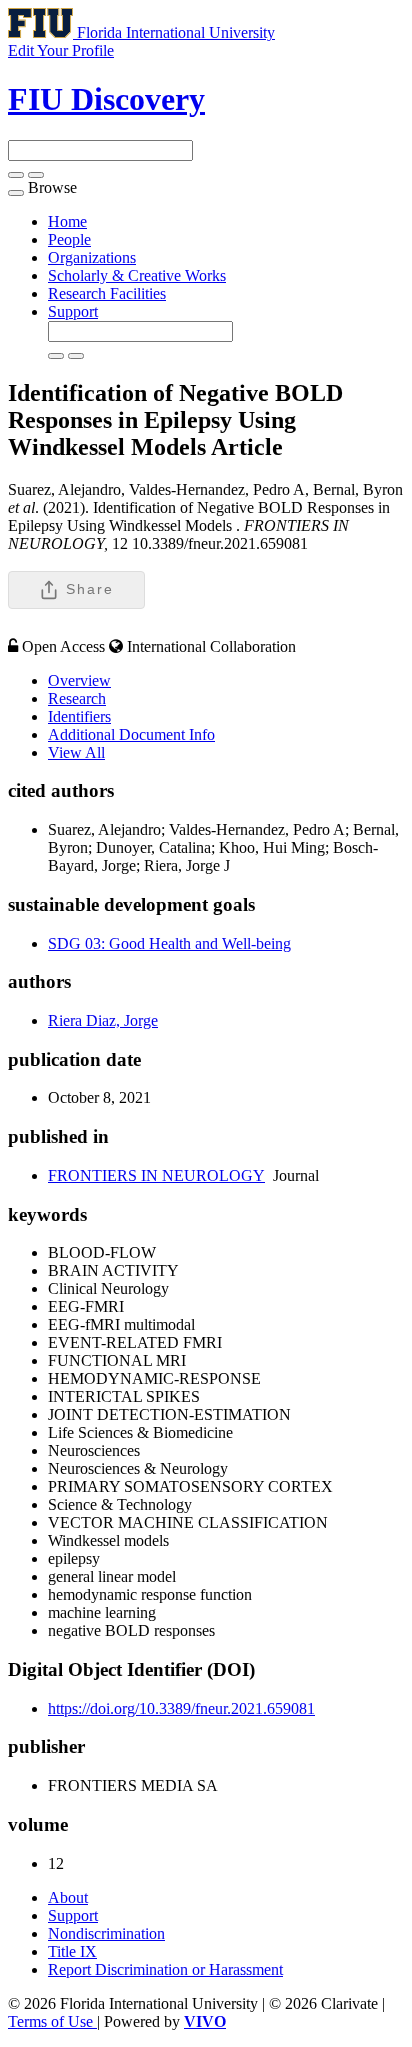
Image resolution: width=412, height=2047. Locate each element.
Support (73, 311)
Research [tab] (77, 698)
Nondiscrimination (106, 1933)
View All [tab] (76, 752)
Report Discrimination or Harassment (165, 1969)
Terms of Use (52, 2021)
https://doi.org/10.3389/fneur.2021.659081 (181, 1708)
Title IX (72, 1951)
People (69, 239)
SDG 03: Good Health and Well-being (169, 943)
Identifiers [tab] (79, 716)
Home (67, 221)
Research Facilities (107, 293)
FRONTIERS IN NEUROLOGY (156, 1175)
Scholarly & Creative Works (137, 275)
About (68, 1897)
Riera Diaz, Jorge (103, 1020)
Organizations (92, 257)
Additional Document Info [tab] (131, 734)
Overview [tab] (79, 680)
